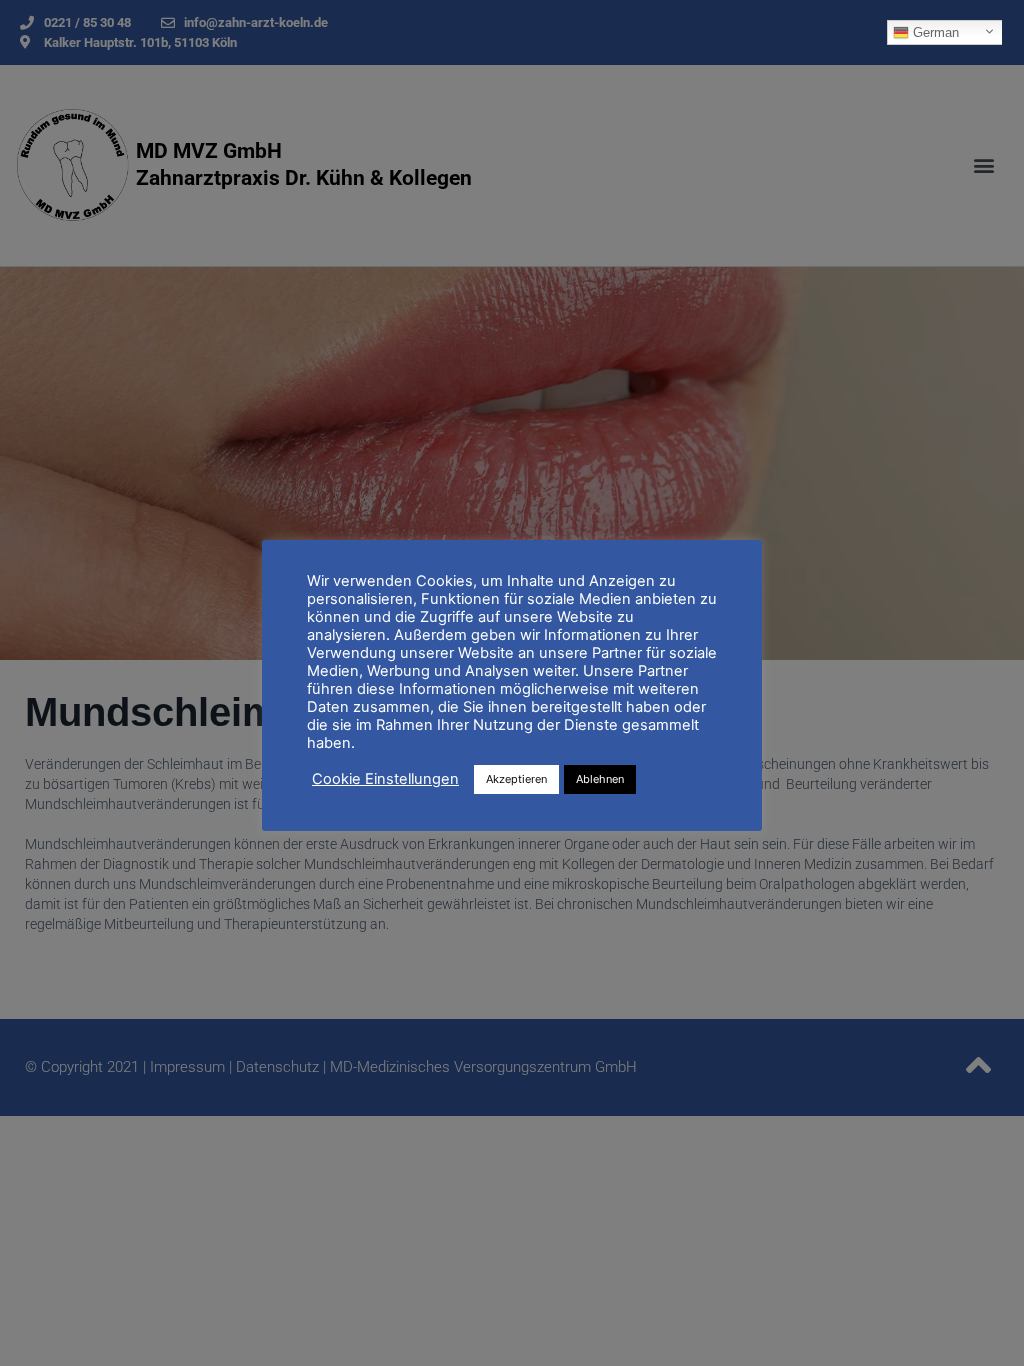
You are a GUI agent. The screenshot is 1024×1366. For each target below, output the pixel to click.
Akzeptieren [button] (516, 779)
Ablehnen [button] (600, 779)
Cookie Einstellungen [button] (385, 779)
